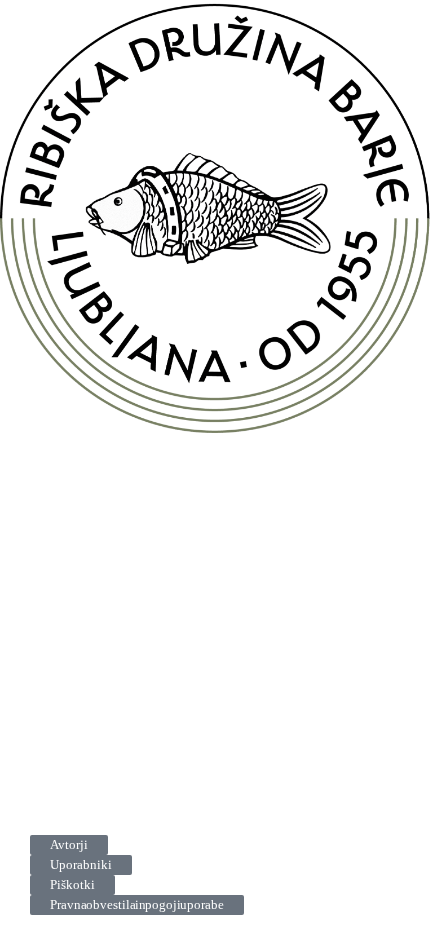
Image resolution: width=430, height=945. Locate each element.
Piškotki (72, 884)
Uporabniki (81, 864)
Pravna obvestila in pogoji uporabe (137, 904)
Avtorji (69, 844)
